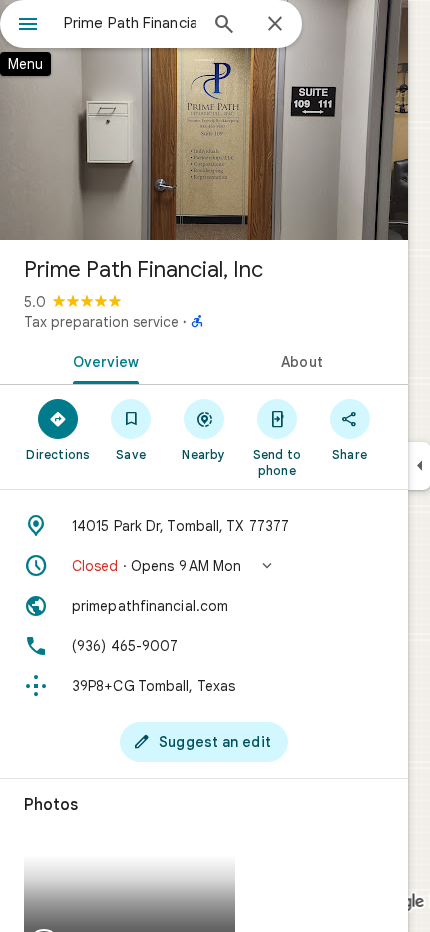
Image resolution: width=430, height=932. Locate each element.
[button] (204, 566)
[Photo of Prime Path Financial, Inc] (204, 120)
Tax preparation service (101, 322)
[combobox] (130, 23)
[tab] (102, 360)
